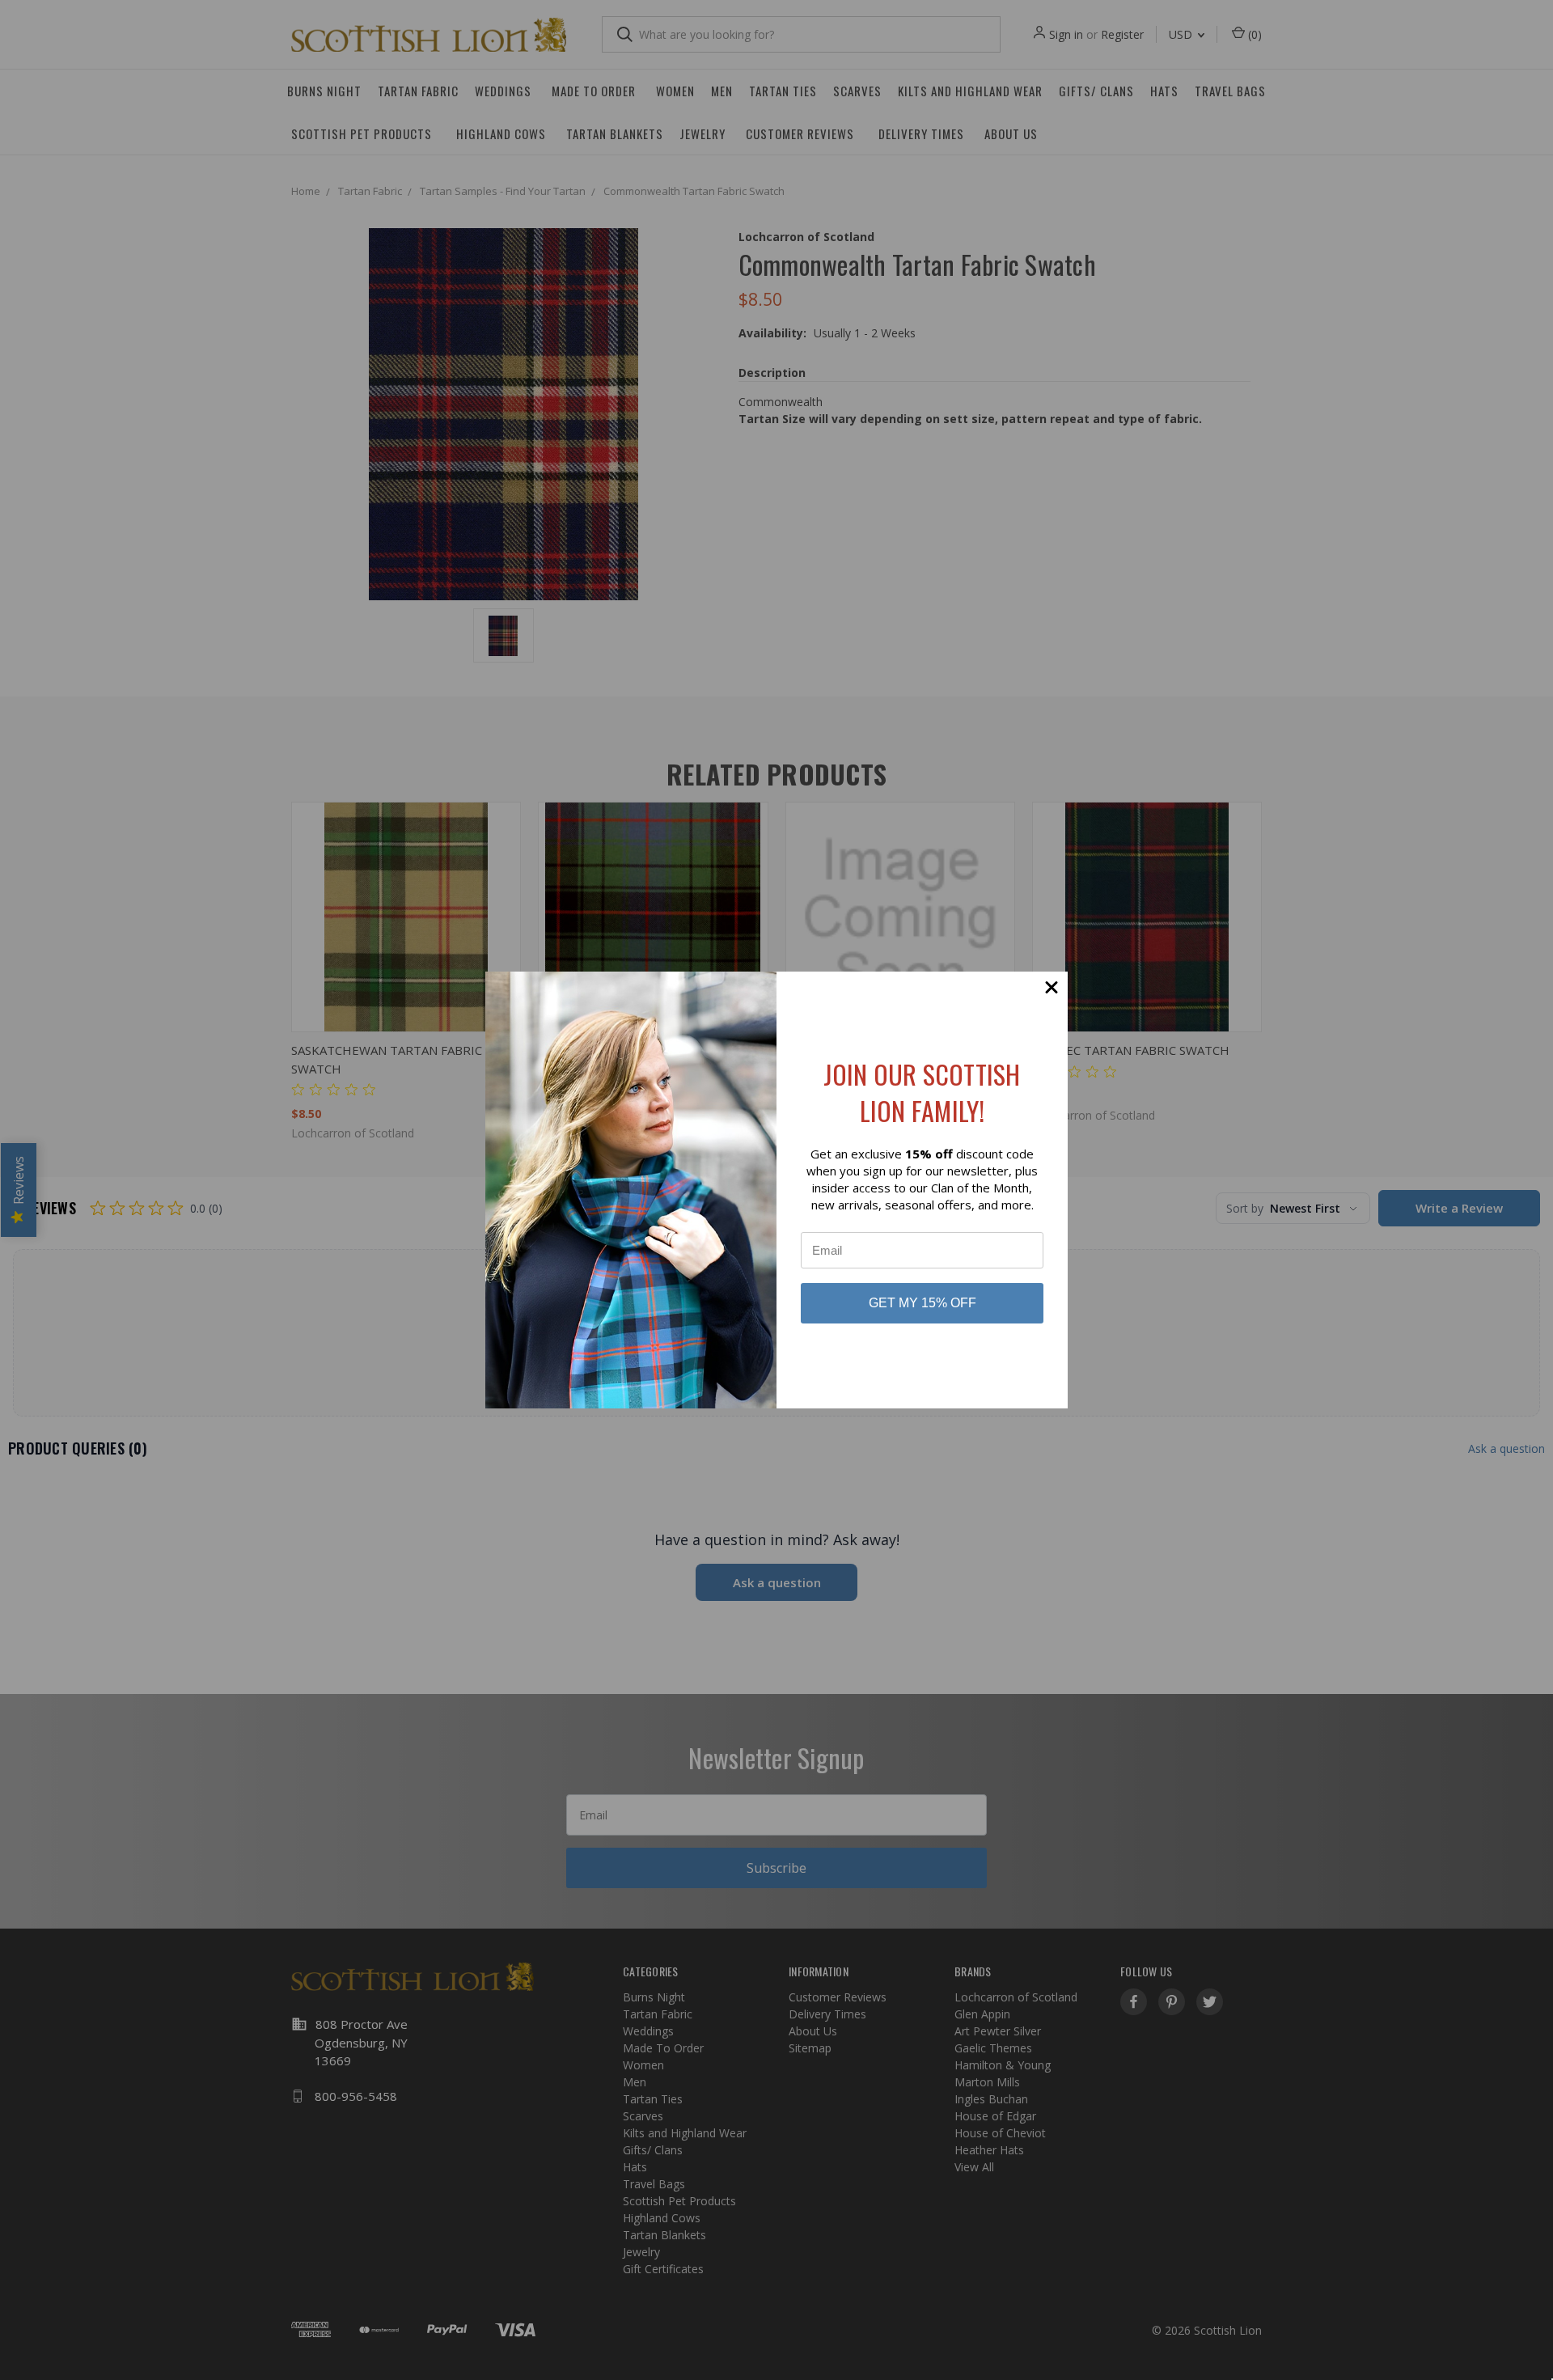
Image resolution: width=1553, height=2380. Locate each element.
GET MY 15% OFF (922, 1303)
